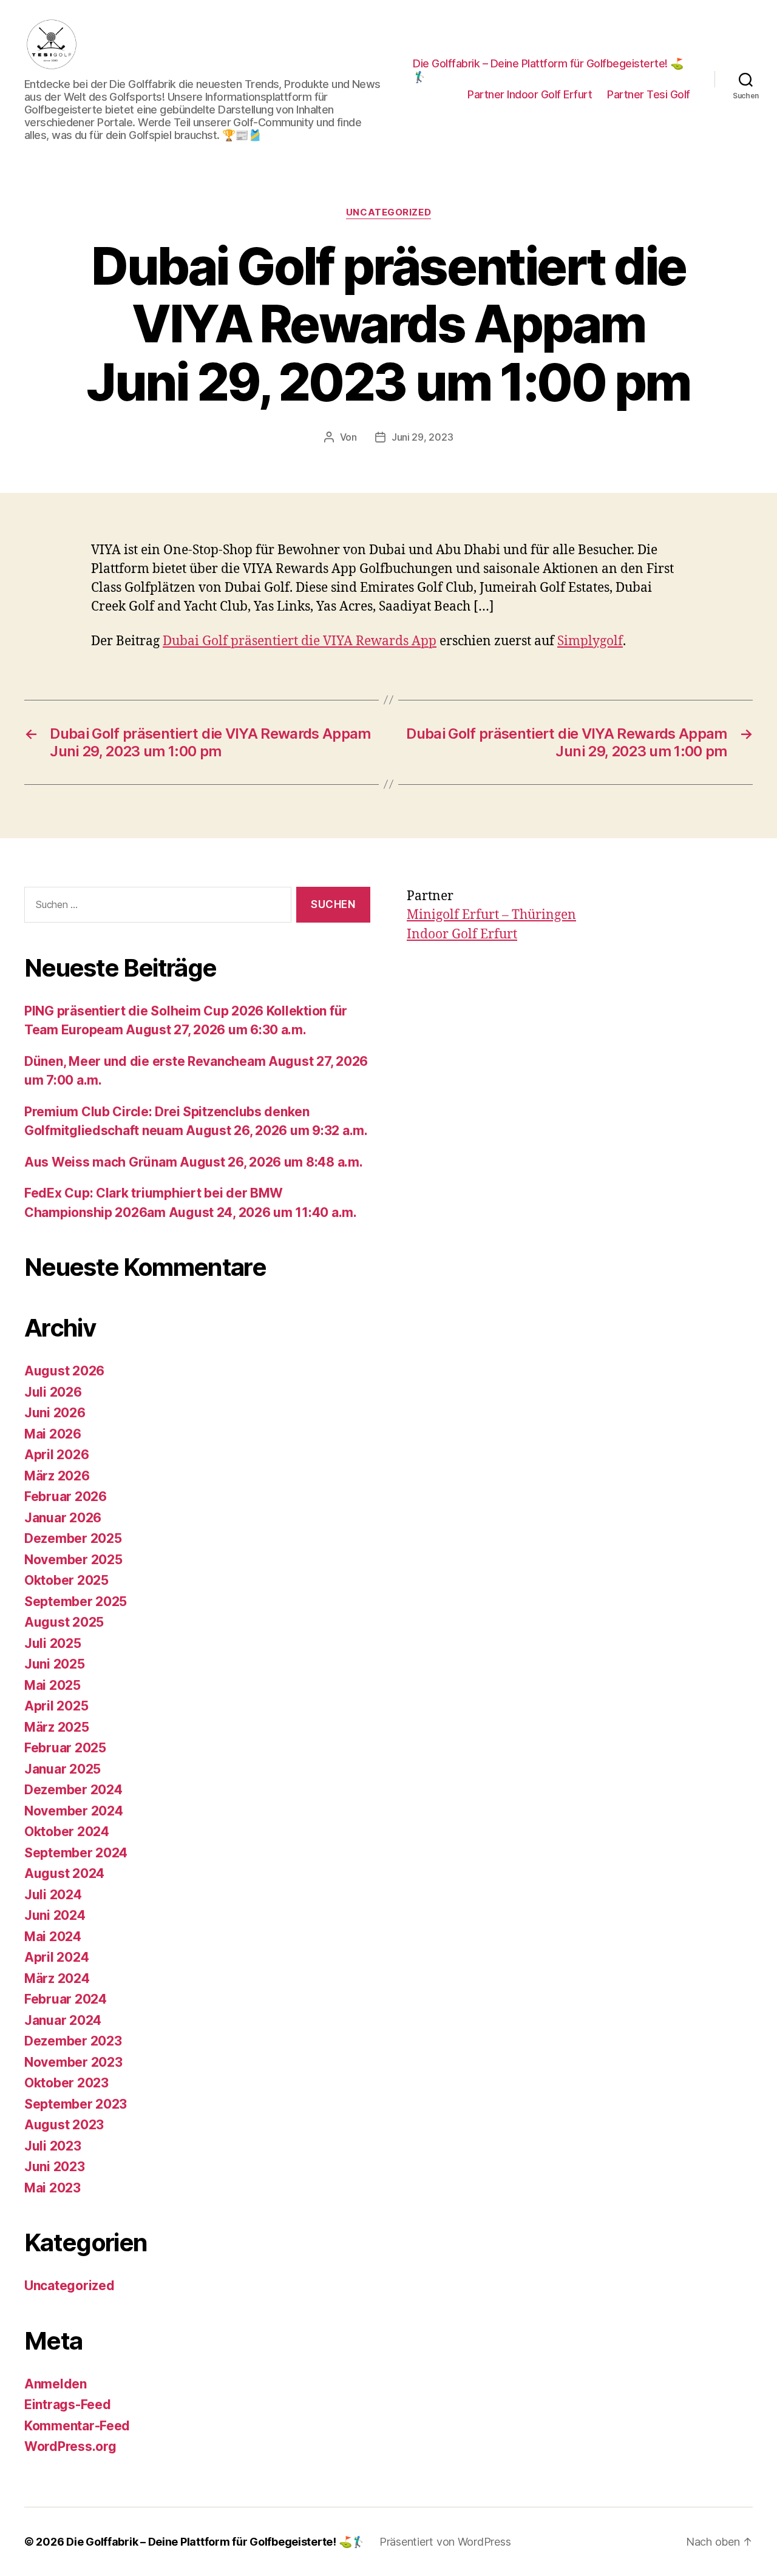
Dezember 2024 (73, 1790)
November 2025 (73, 1560)
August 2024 (64, 1873)
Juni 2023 (55, 2167)
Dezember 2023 (73, 2041)
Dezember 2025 (73, 1538)
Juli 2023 (53, 2146)
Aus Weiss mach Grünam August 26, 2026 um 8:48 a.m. (194, 1162)
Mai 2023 (53, 2188)
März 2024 (57, 1978)
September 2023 (76, 2104)
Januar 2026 (63, 1518)
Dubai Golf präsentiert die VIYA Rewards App (300, 641)
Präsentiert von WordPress (445, 2542)
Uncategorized (388, 212)
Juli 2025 (53, 1643)
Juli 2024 (53, 1895)
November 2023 (73, 2062)
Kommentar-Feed (77, 2426)
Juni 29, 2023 (422, 437)
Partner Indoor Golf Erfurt (530, 94)
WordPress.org (70, 2446)
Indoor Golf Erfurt (462, 934)
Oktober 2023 (66, 2083)
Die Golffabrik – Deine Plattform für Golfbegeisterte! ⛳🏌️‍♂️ (548, 70)
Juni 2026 (55, 1413)
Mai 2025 (53, 1685)
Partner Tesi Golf (649, 94)
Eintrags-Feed (68, 2405)
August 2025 (64, 1622)
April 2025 (56, 1706)
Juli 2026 (53, 1392)
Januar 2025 (63, 1769)
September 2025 (76, 1602)
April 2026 (56, 1455)
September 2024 (76, 1853)
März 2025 (57, 1727)
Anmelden (56, 2384)
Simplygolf (590, 641)
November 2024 (74, 1811)
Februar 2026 (66, 1496)
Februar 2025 (65, 1748)
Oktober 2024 (67, 1832)
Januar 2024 (63, 2020)
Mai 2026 (53, 1434)
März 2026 (57, 1476)
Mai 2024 (53, 1937)
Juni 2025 (55, 1664)
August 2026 (64, 1371)
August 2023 (64, 2125)
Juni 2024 (55, 1915)
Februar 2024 (66, 1999)
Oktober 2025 (66, 1580)
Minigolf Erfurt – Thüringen (491, 915)
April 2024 (56, 1957)
